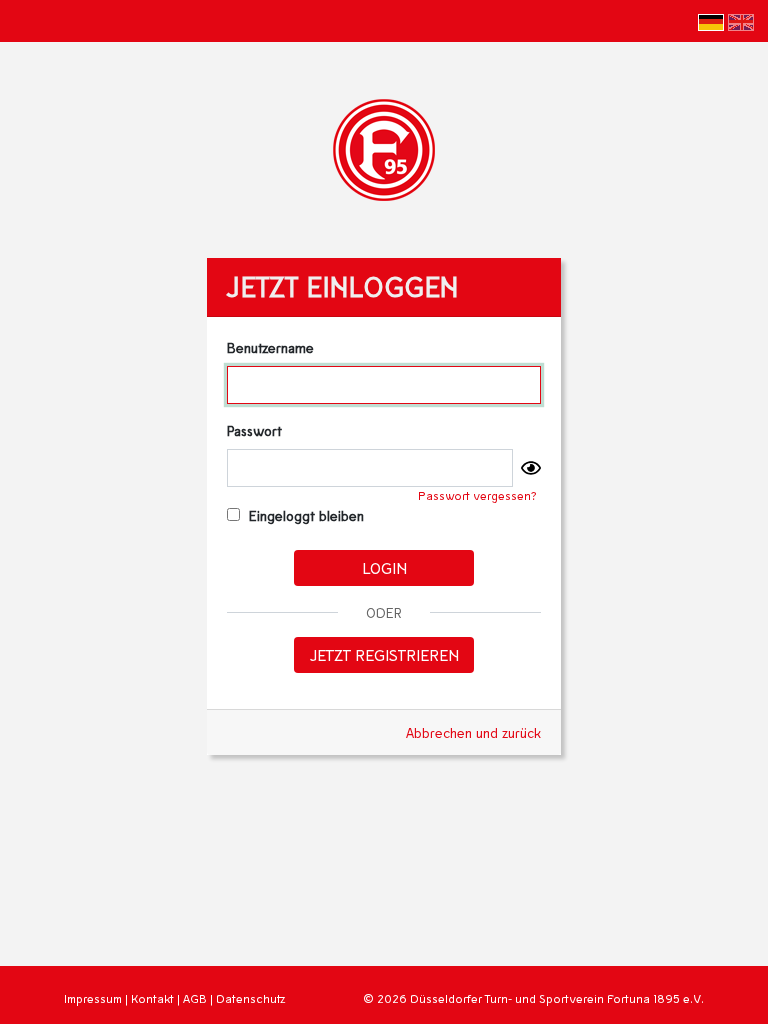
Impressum (93, 998)
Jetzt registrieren (384, 654)
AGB (195, 998)
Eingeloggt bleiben (304, 515)
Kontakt (152, 998)
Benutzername (270, 347)
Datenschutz (250, 998)
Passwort (254, 430)
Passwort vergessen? (477, 495)
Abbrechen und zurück (473, 732)
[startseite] (384, 147)
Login (384, 567)
